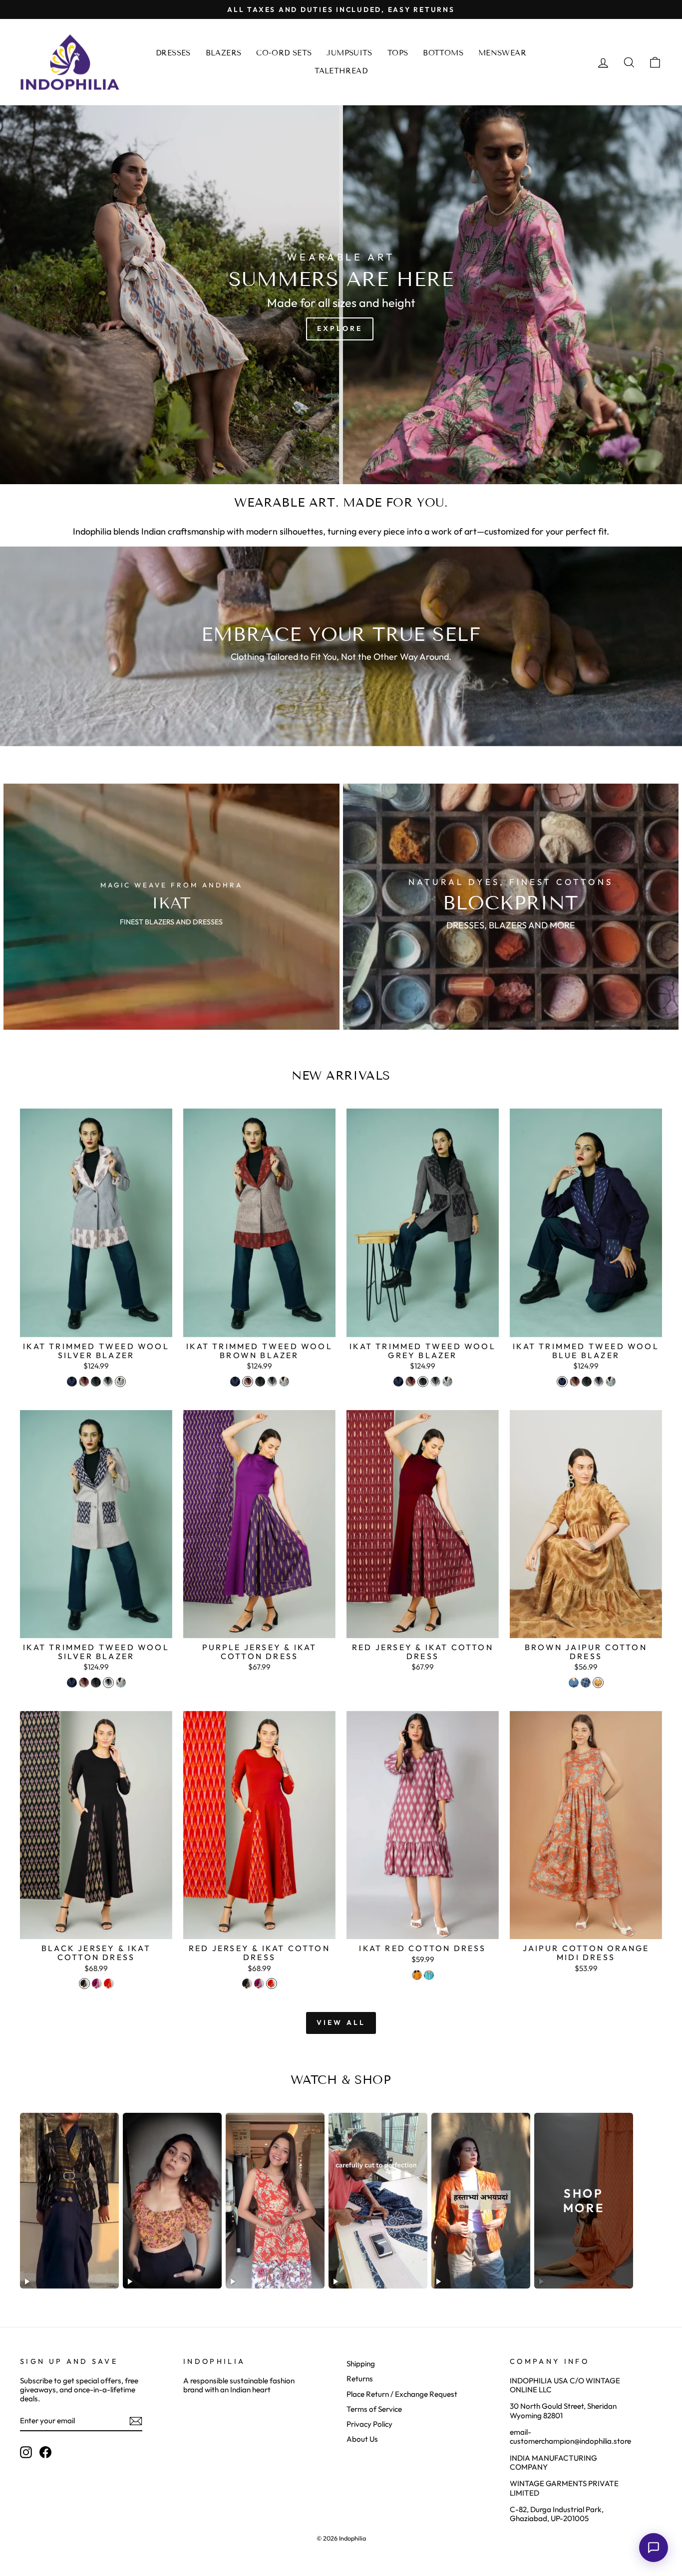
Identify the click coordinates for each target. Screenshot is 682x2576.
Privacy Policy (369, 2424)
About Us (362, 2439)
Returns (360, 2379)
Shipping (361, 2364)
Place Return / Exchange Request (402, 2394)
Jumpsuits (349, 53)
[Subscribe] (136, 2421)
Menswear (502, 53)
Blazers (224, 53)
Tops (398, 53)
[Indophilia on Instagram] (26, 2452)
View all (341, 2022)
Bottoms (443, 53)
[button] (654, 2548)
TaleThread (341, 71)
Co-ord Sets (284, 53)
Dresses (173, 53)
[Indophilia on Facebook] (45, 2452)
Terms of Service (374, 2409)
